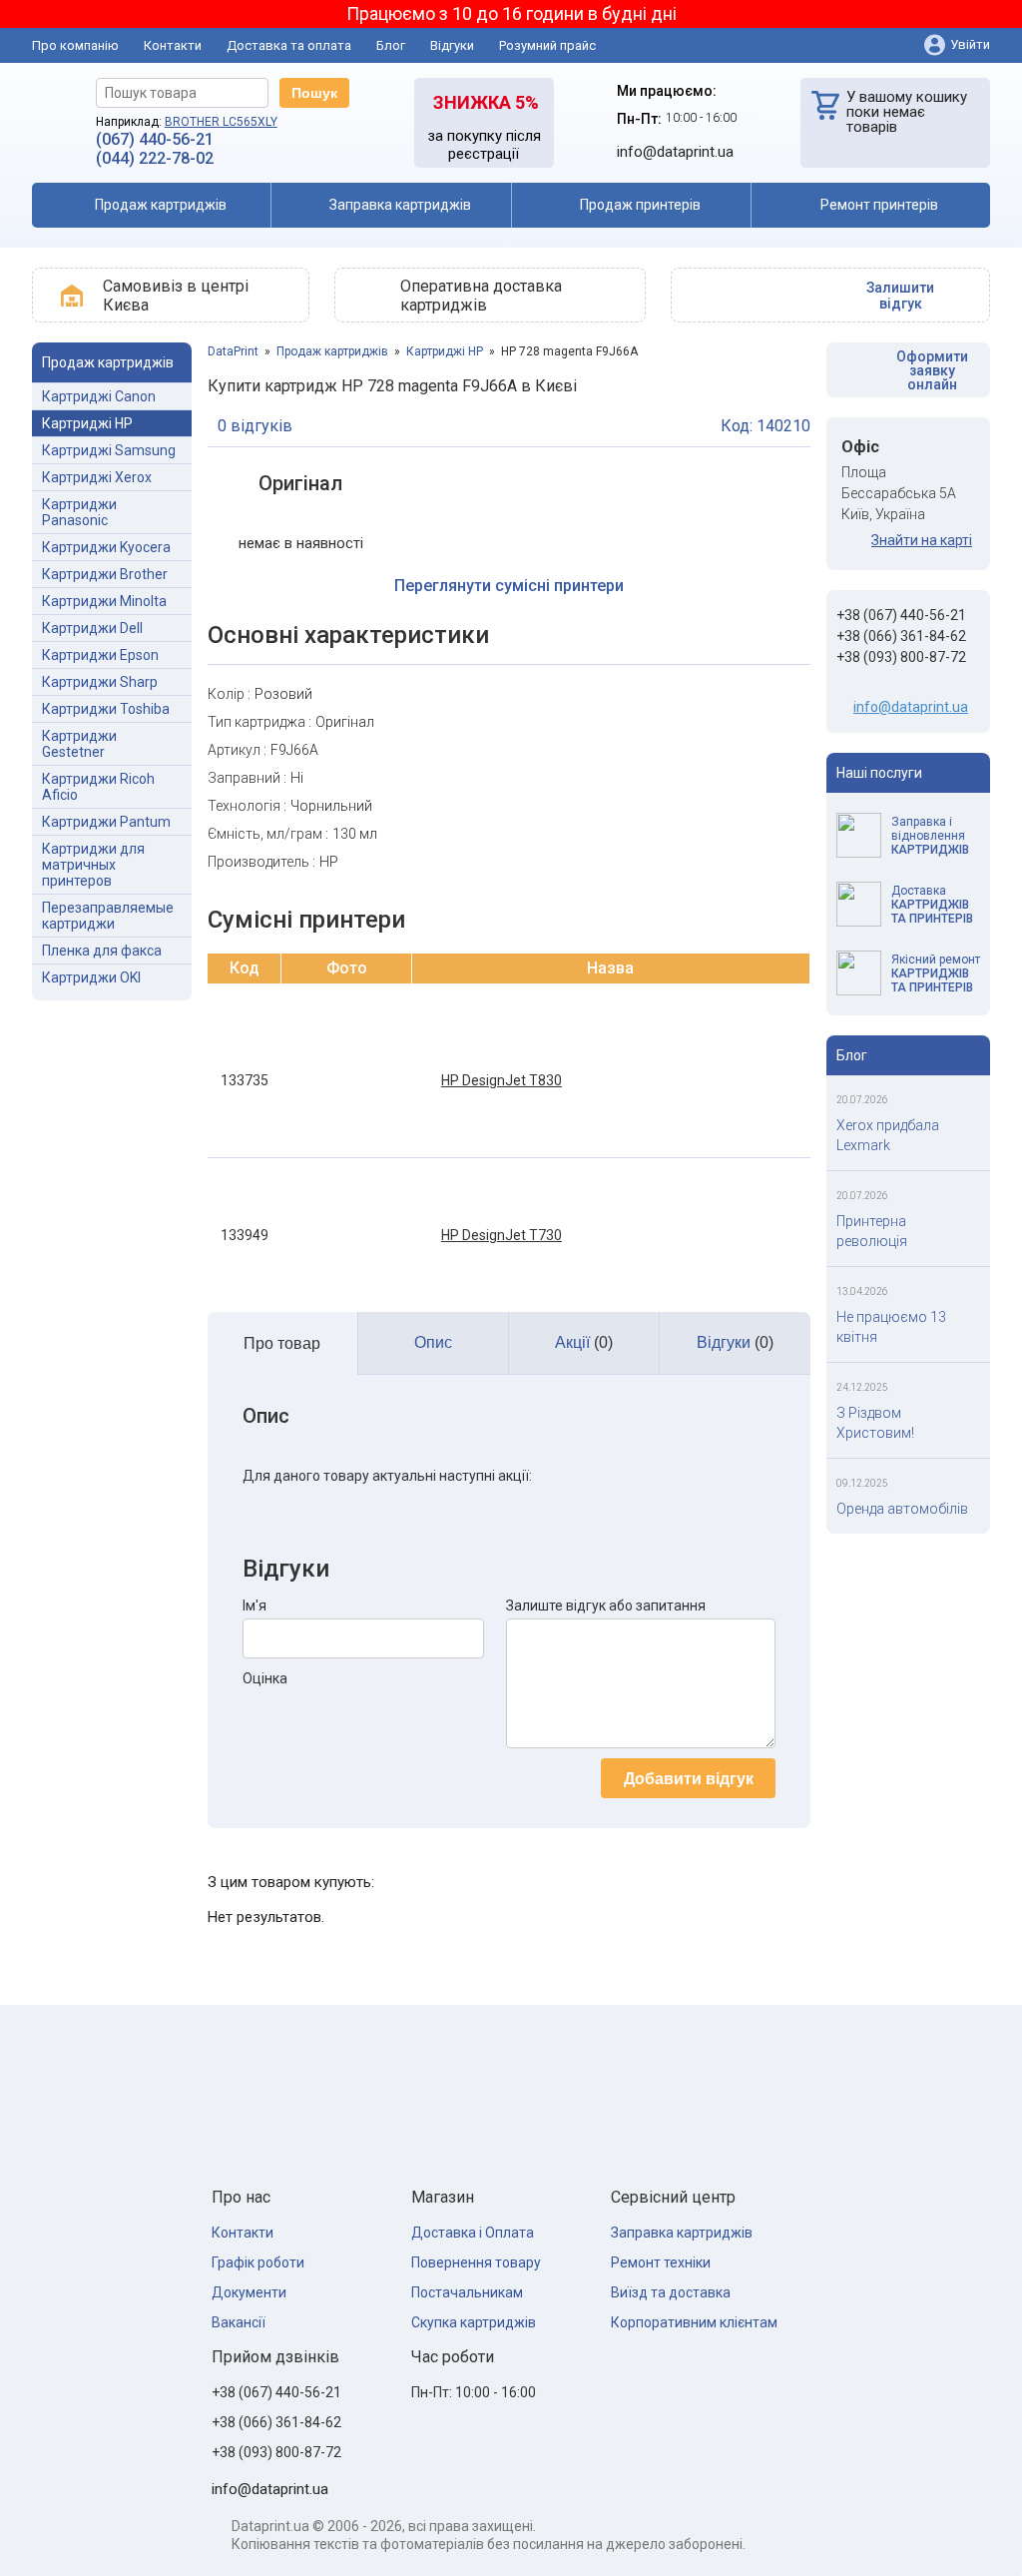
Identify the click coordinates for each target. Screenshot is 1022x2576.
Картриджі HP (87, 423)
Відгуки (452, 45)
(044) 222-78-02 (155, 158)
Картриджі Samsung (109, 450)
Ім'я (255, 1606)
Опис (433, 1342)
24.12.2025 (862, 1387)
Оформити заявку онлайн (932, 370)
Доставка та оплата (289, 45)
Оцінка (265, 1678)
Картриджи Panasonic (79, 512)
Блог (391, 45)
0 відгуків (255, 426)
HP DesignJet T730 (502, 1235)
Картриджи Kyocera (106, 547)
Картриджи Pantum (106, 822)
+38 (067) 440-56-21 (901, 615)
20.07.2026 (862, 1100)
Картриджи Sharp (100, 682)
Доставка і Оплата (473, 2233)
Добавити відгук (689, 1779)
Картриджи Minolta (104, 601)
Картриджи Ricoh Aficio (98, 787)
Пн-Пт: (639, 119)
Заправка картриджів (682, 2233)
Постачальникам (467, 2292)
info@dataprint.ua (911, 707)
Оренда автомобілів (902, 1509)
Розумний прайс (547, 45)
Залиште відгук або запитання (606, 1606)
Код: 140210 (766, 426)
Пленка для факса (102, 951)
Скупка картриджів (474, 2322)
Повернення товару (476, 2262)
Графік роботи (258, 2262)
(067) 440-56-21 (155, 139)
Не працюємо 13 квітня (891, 1327)
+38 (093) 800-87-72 (901, 657)
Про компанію (75, 45)
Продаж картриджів (332, 351)
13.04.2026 (862, 1291)
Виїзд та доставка (671, 2292)
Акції (584, 1342)
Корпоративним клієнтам (694, 2322)
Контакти (173, 45)
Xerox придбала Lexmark (888, 1135)
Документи (249, 2292)
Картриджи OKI (91, 977)
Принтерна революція (872, 1231)
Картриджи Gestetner (79, 744)
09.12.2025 (862, 1483)
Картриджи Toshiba (106, 709)
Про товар (282, 1343)
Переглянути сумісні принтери (509, 586)
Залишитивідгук (900, 296)
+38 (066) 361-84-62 (901, 636)
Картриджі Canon (99, 396)
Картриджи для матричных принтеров (93, 865)
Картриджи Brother (105, 574)
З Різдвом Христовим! (875, 1423)
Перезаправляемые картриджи (108, 916)
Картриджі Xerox (97, 477)
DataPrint (233, 351)
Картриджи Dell (92, 628)
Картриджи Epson (100, 655)
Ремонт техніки (661, 2262)
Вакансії (239, 2322)
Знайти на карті (922, 540)
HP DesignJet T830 (502, 1080)
